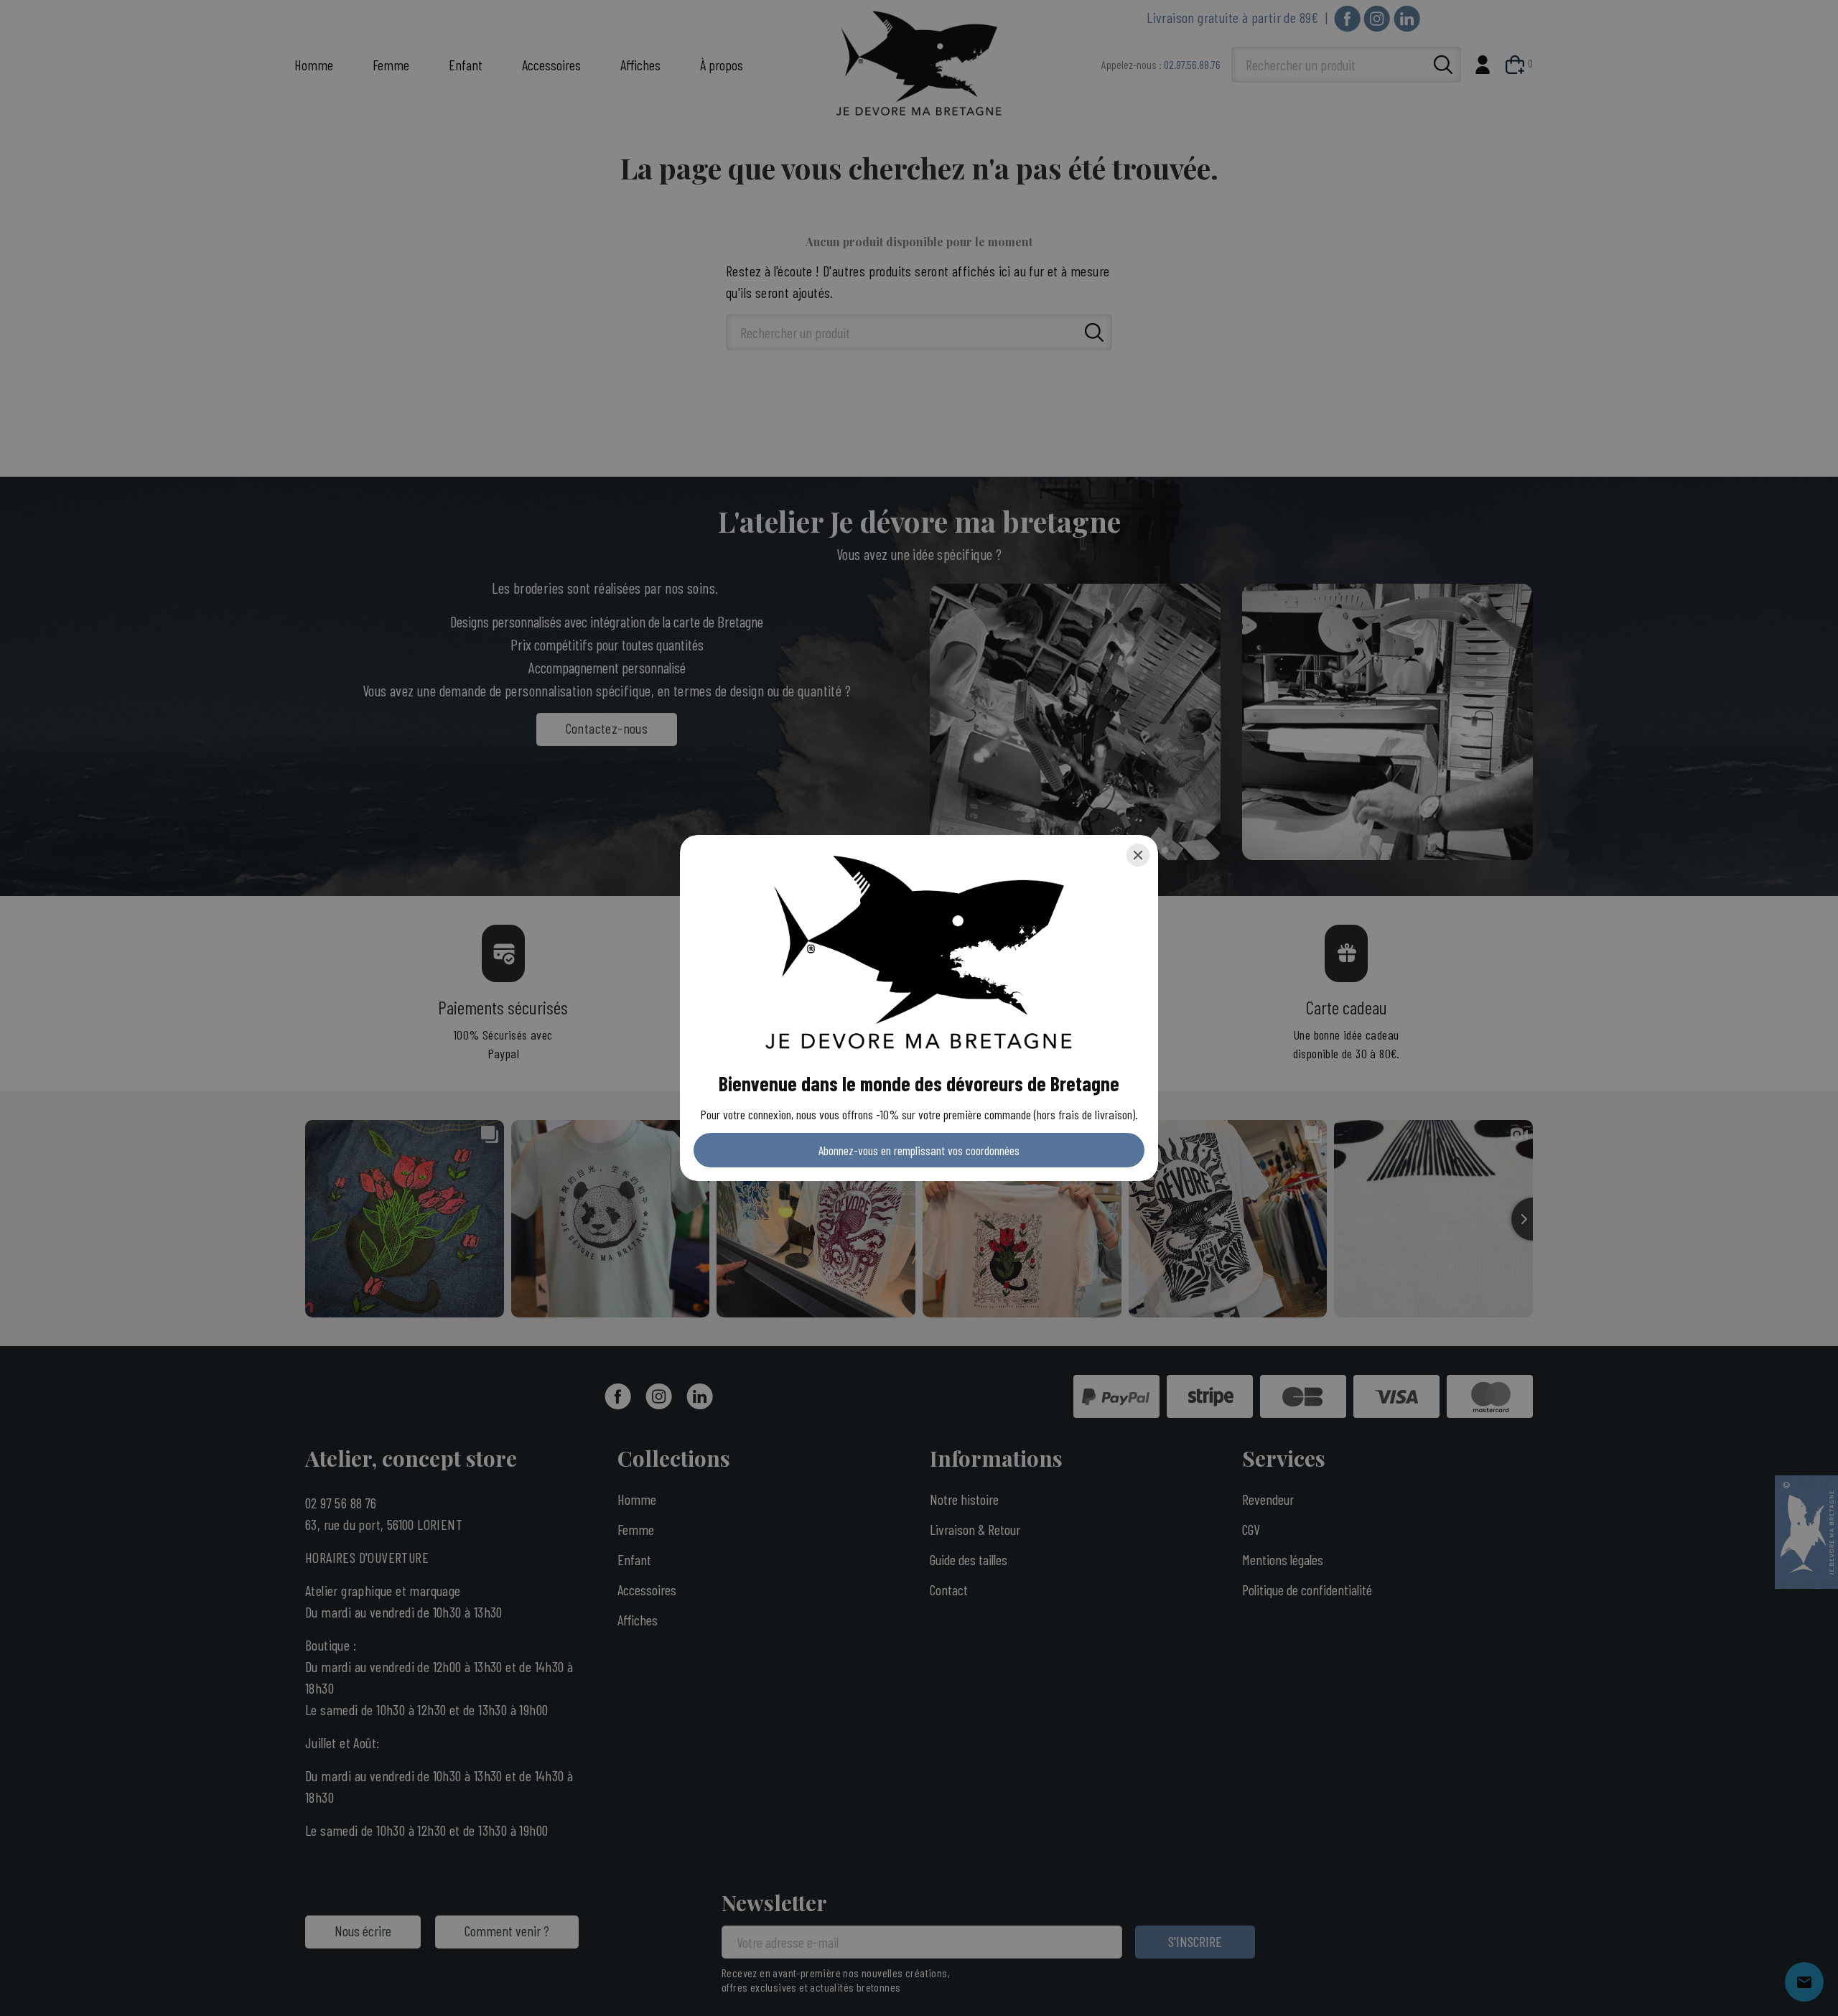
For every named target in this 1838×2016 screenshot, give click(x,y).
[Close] (1138, 855)
